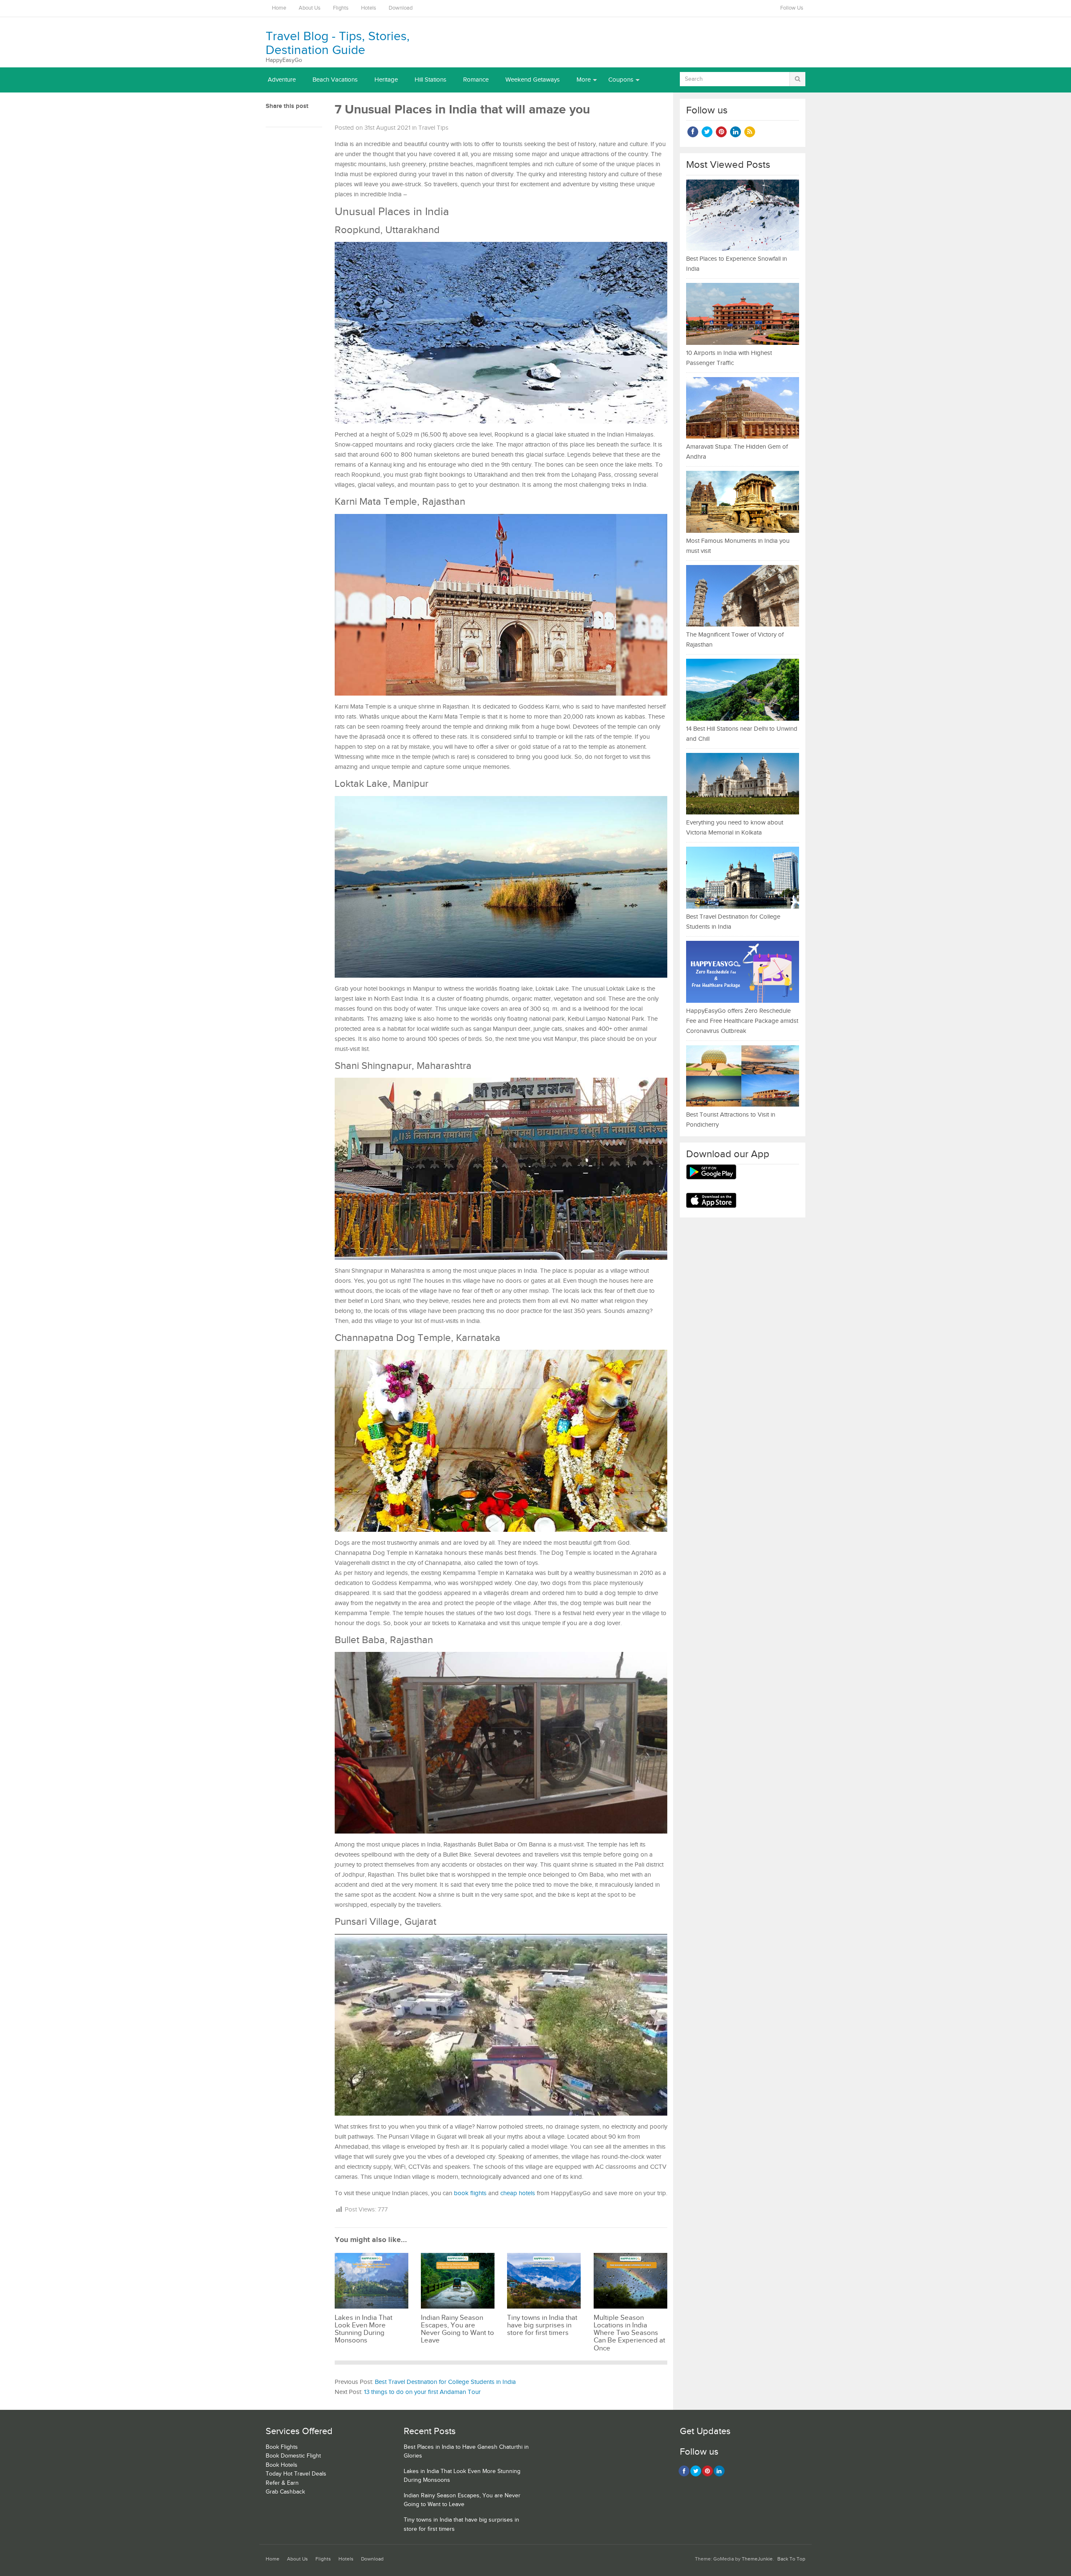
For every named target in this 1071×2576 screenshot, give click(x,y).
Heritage (386, 80)
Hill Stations (430, 80)
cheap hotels (518, 2193)
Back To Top (791, 2559)
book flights (470, 2193)
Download (401, 8)
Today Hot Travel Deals (296, 2474)
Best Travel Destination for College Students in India (445, 2382)
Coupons (621, 80)
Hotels (369, 8)
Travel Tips (433, 128)
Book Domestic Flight (293, 2456)
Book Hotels (282, 2465)
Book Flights (282, 2447)
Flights (341, 8)
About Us (310, 8)
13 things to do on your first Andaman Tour (422, 2392)
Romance (476, 80)
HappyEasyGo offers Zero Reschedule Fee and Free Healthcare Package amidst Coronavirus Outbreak (742, 1021)
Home (279, 8)
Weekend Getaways (533, 80)
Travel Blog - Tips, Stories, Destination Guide (338, 43)
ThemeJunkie (757, 2559)
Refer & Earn (282, 2483)
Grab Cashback (285, 2492)
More (584, 80)
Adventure (282, 80)
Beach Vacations (335, 80)
